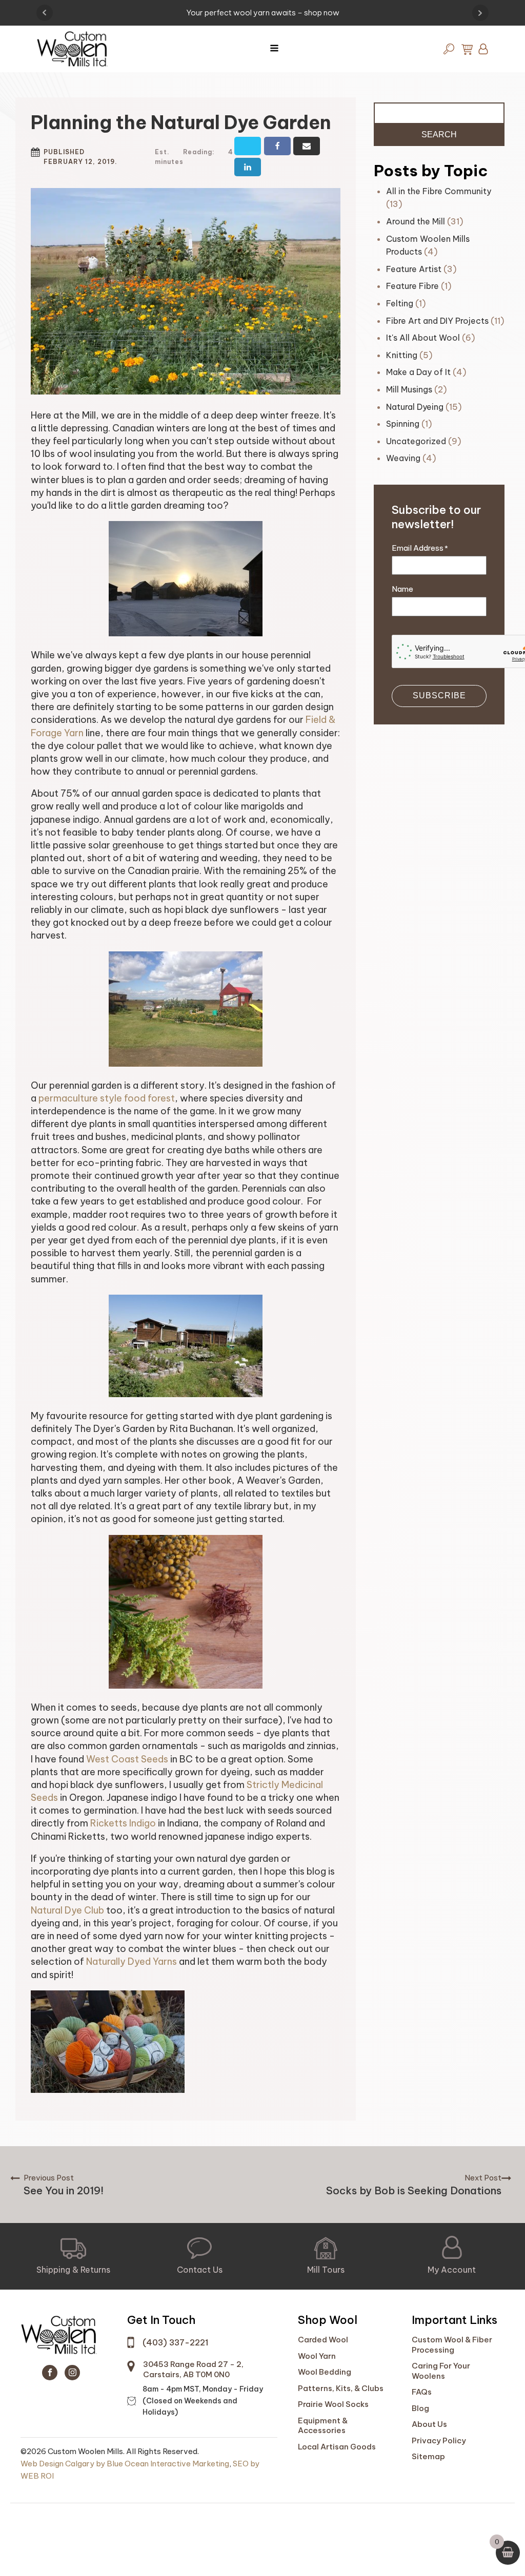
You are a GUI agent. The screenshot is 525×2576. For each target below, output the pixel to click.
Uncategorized (416, 441)
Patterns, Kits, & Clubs (341, 2388)
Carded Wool (323, 2340)
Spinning (403, 424)
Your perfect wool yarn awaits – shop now (263, 13)
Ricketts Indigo (123, 1823)
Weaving (403, 458)
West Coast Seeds (127, 1759)
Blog (420, 2408)
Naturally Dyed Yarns (132, 1961)
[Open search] (449, 49)
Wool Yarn (317, 2356)
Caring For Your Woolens (441, 2371)
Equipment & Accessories (323, 2426)
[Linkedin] (248, 167)
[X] (248, 146)
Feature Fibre (412, 286)
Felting (400, 303)
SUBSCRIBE (439, 695)
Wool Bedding (325, 2372)
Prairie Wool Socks (333, 2404)
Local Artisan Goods (337, 2447)
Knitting (402, 355)
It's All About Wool (423, 338)
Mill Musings (409, 389)
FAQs (422, 2392)
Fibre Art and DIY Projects (437, 321)
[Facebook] (277, 146)
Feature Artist (414, 269)
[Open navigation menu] (274, 49)
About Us (429, 2424)
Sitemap (428, 2456)
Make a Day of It (418, 372)
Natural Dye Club (67, 1910)
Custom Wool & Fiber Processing (452, 2345)
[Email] (307, 146)
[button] (73, 2256)
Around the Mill (416, 221)
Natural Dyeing (415, 407)
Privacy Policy (439, 2440)
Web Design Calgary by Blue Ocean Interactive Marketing (125, 2464)
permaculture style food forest (107, 1098)
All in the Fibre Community (439, 191)
